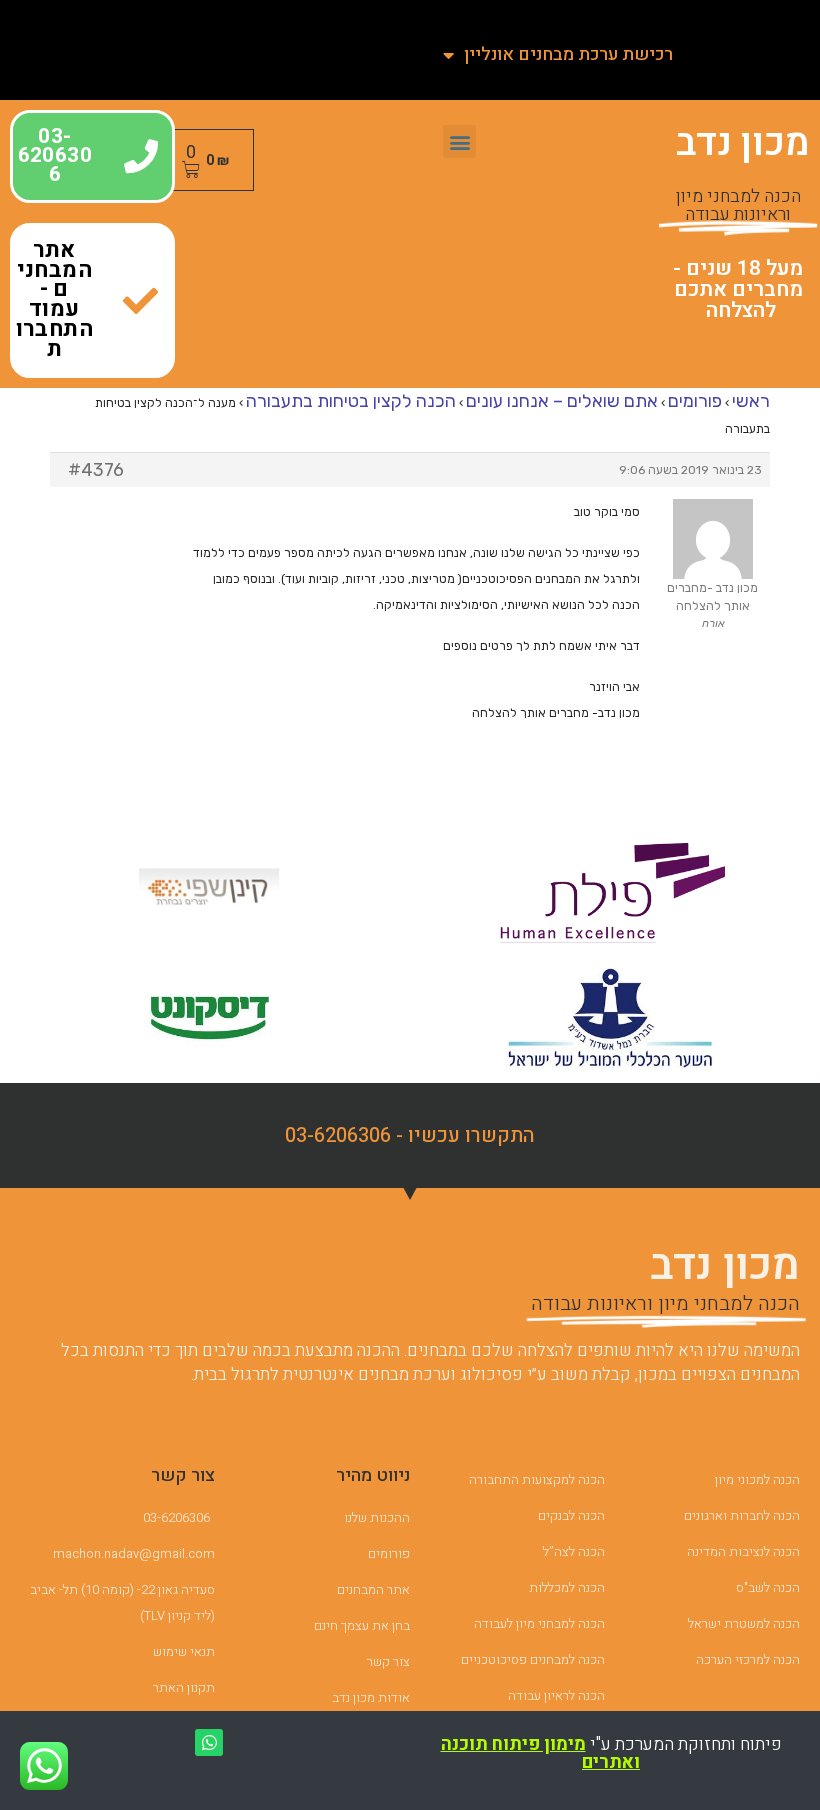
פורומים (695, 401)
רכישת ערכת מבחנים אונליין (568, 54)
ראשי (751, 401)
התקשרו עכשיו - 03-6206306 (410, 1135)
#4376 (96, 470)
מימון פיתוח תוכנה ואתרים (541, 1753)
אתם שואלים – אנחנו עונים (562, 401)
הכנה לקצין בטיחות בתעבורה (351, 401)
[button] (459, 141)
